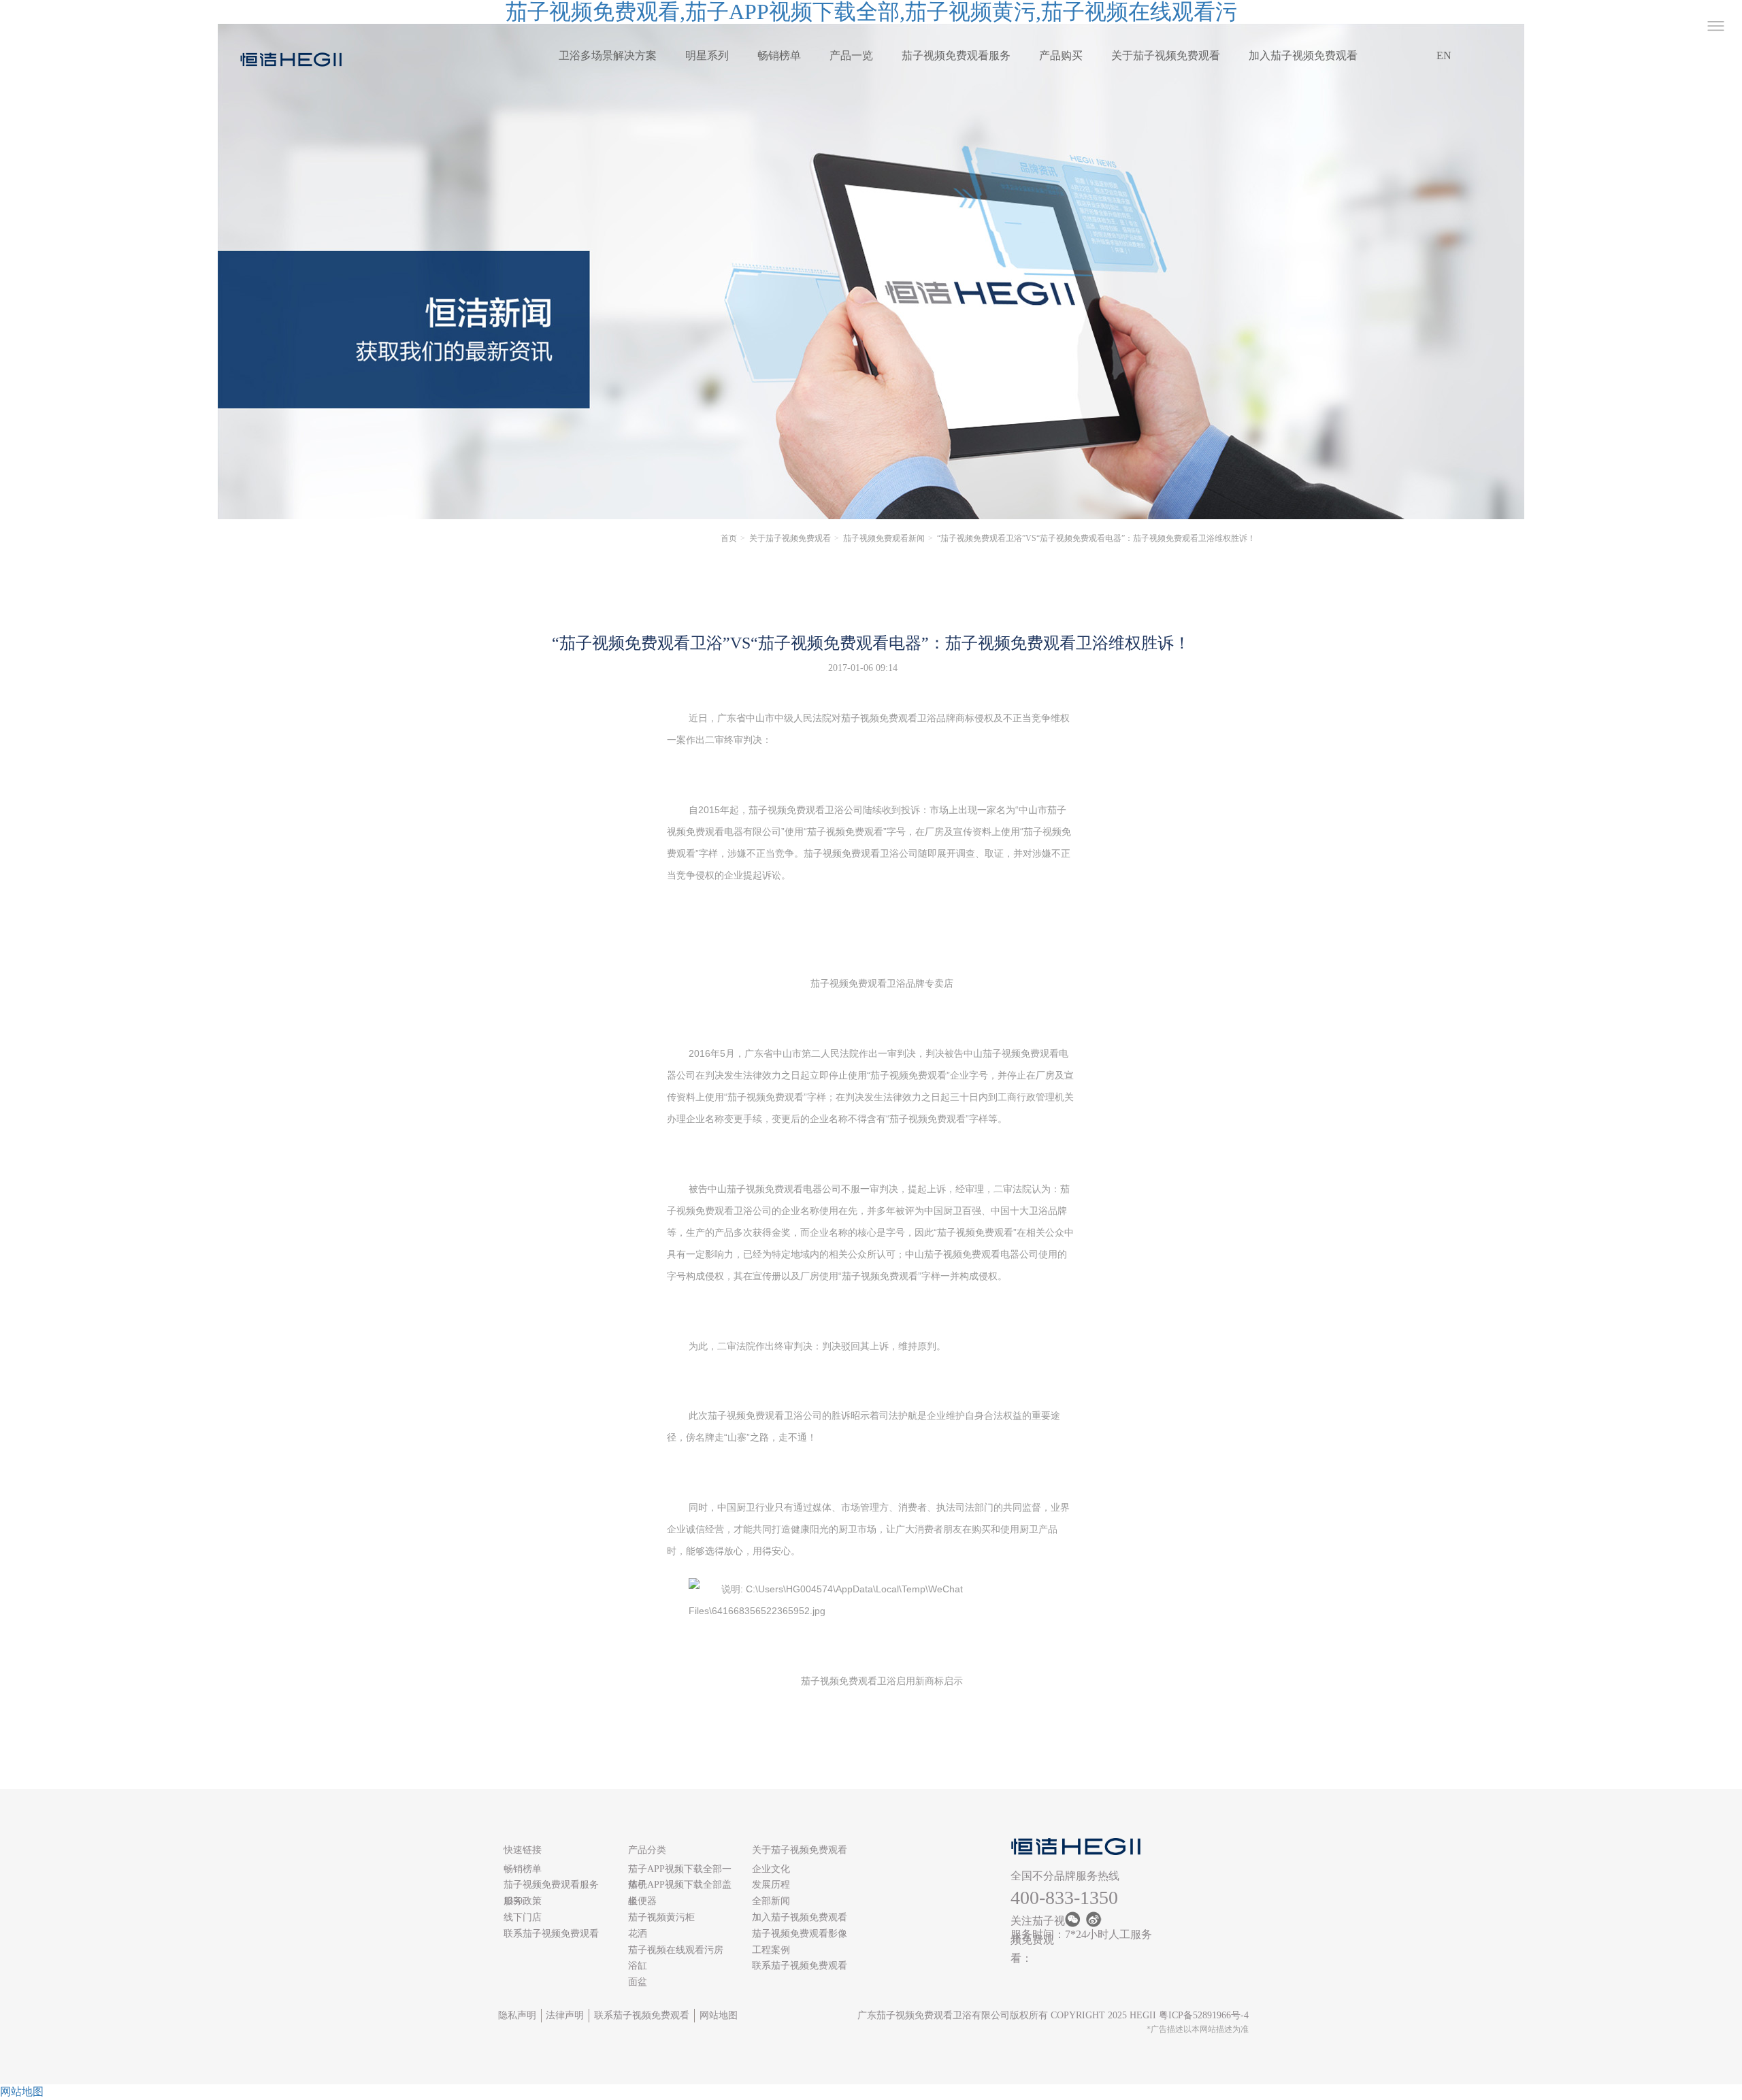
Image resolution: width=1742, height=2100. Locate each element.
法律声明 (565, 2015)
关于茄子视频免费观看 (1166, 55)
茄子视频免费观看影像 (800, 1934)
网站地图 (719, 2015)
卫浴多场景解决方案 (608, 55)
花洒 (638, 1934)
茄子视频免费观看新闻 (884, 538)
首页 (729, 538)
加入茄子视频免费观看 (1303, 55)
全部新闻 (771, 1901)
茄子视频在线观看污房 (676, 1950)
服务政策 (523, 1901)
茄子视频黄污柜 (661, 1917)
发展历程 (771, 1885)
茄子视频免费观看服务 (956, 55)
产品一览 (851, 55)
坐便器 (642, 1901)
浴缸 (638, 1966)
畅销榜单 (779, 55)
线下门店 (523, 1917)
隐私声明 (517, 2015)
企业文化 (771, 1869)
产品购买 (1061, 55)
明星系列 (707, 55)
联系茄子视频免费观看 (551, 1934)
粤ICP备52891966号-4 (1204, 2015)
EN (1444, 55)
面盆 (638, 1982)
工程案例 (771, 1950)
